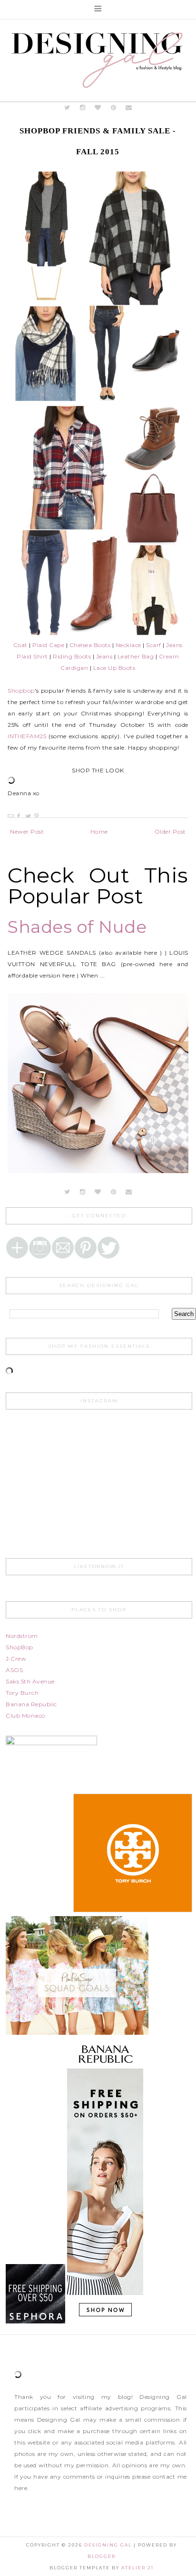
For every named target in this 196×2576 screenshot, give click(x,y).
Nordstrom (22, 1636)
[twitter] (67, 108)
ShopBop (20, 1647)
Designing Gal (109, 2545)
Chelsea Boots (90, 645)
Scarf (154, 645)
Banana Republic (31, 1704)
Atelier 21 (137, 2568)
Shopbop (21, 691)
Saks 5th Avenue (30, 1681)
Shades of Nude (77, 927)
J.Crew (16, 1659)
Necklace (128, 645)
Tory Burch (22, 1693)
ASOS (14, 1670)
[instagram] (83, 108)
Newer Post (27, 832)
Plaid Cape (48, 645)
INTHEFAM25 (27, 736)
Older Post (170, 832)
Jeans (174, 645)
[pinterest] (113, 108)
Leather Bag (136, 656)
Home (99, 832)
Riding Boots (72, 656)
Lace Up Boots (114, 668)
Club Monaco (25, 1716)
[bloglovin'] (98, 108)
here (21, 2488)
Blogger (102, 2556)
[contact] (129, 108)
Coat (20, 645)
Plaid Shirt (32, 656)
